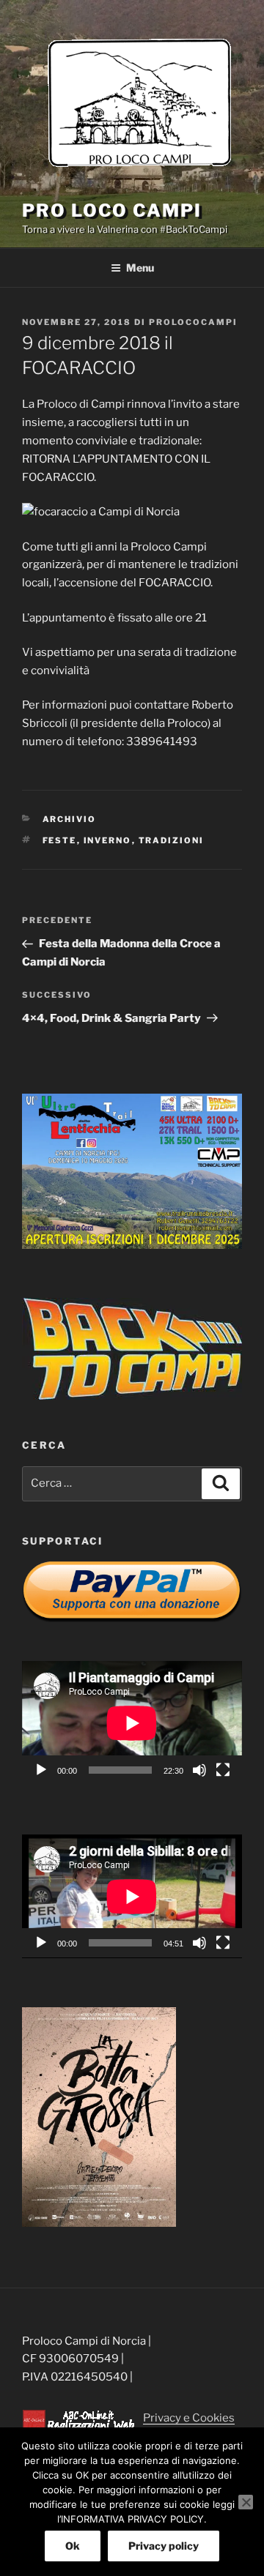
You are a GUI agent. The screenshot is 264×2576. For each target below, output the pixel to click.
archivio (70, 819)
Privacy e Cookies (189, 2418)
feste (60, 840)
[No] (246, 2502)
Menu (140, 268)
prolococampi (193, 322)
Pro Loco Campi (112, 210)
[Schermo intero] (223, 1770)
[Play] (41, 1770)
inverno (108, 840)
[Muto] (199, 1770)
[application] (132, 1723)
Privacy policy (164, 2546)
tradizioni (172, 840)
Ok (73, 2546)
